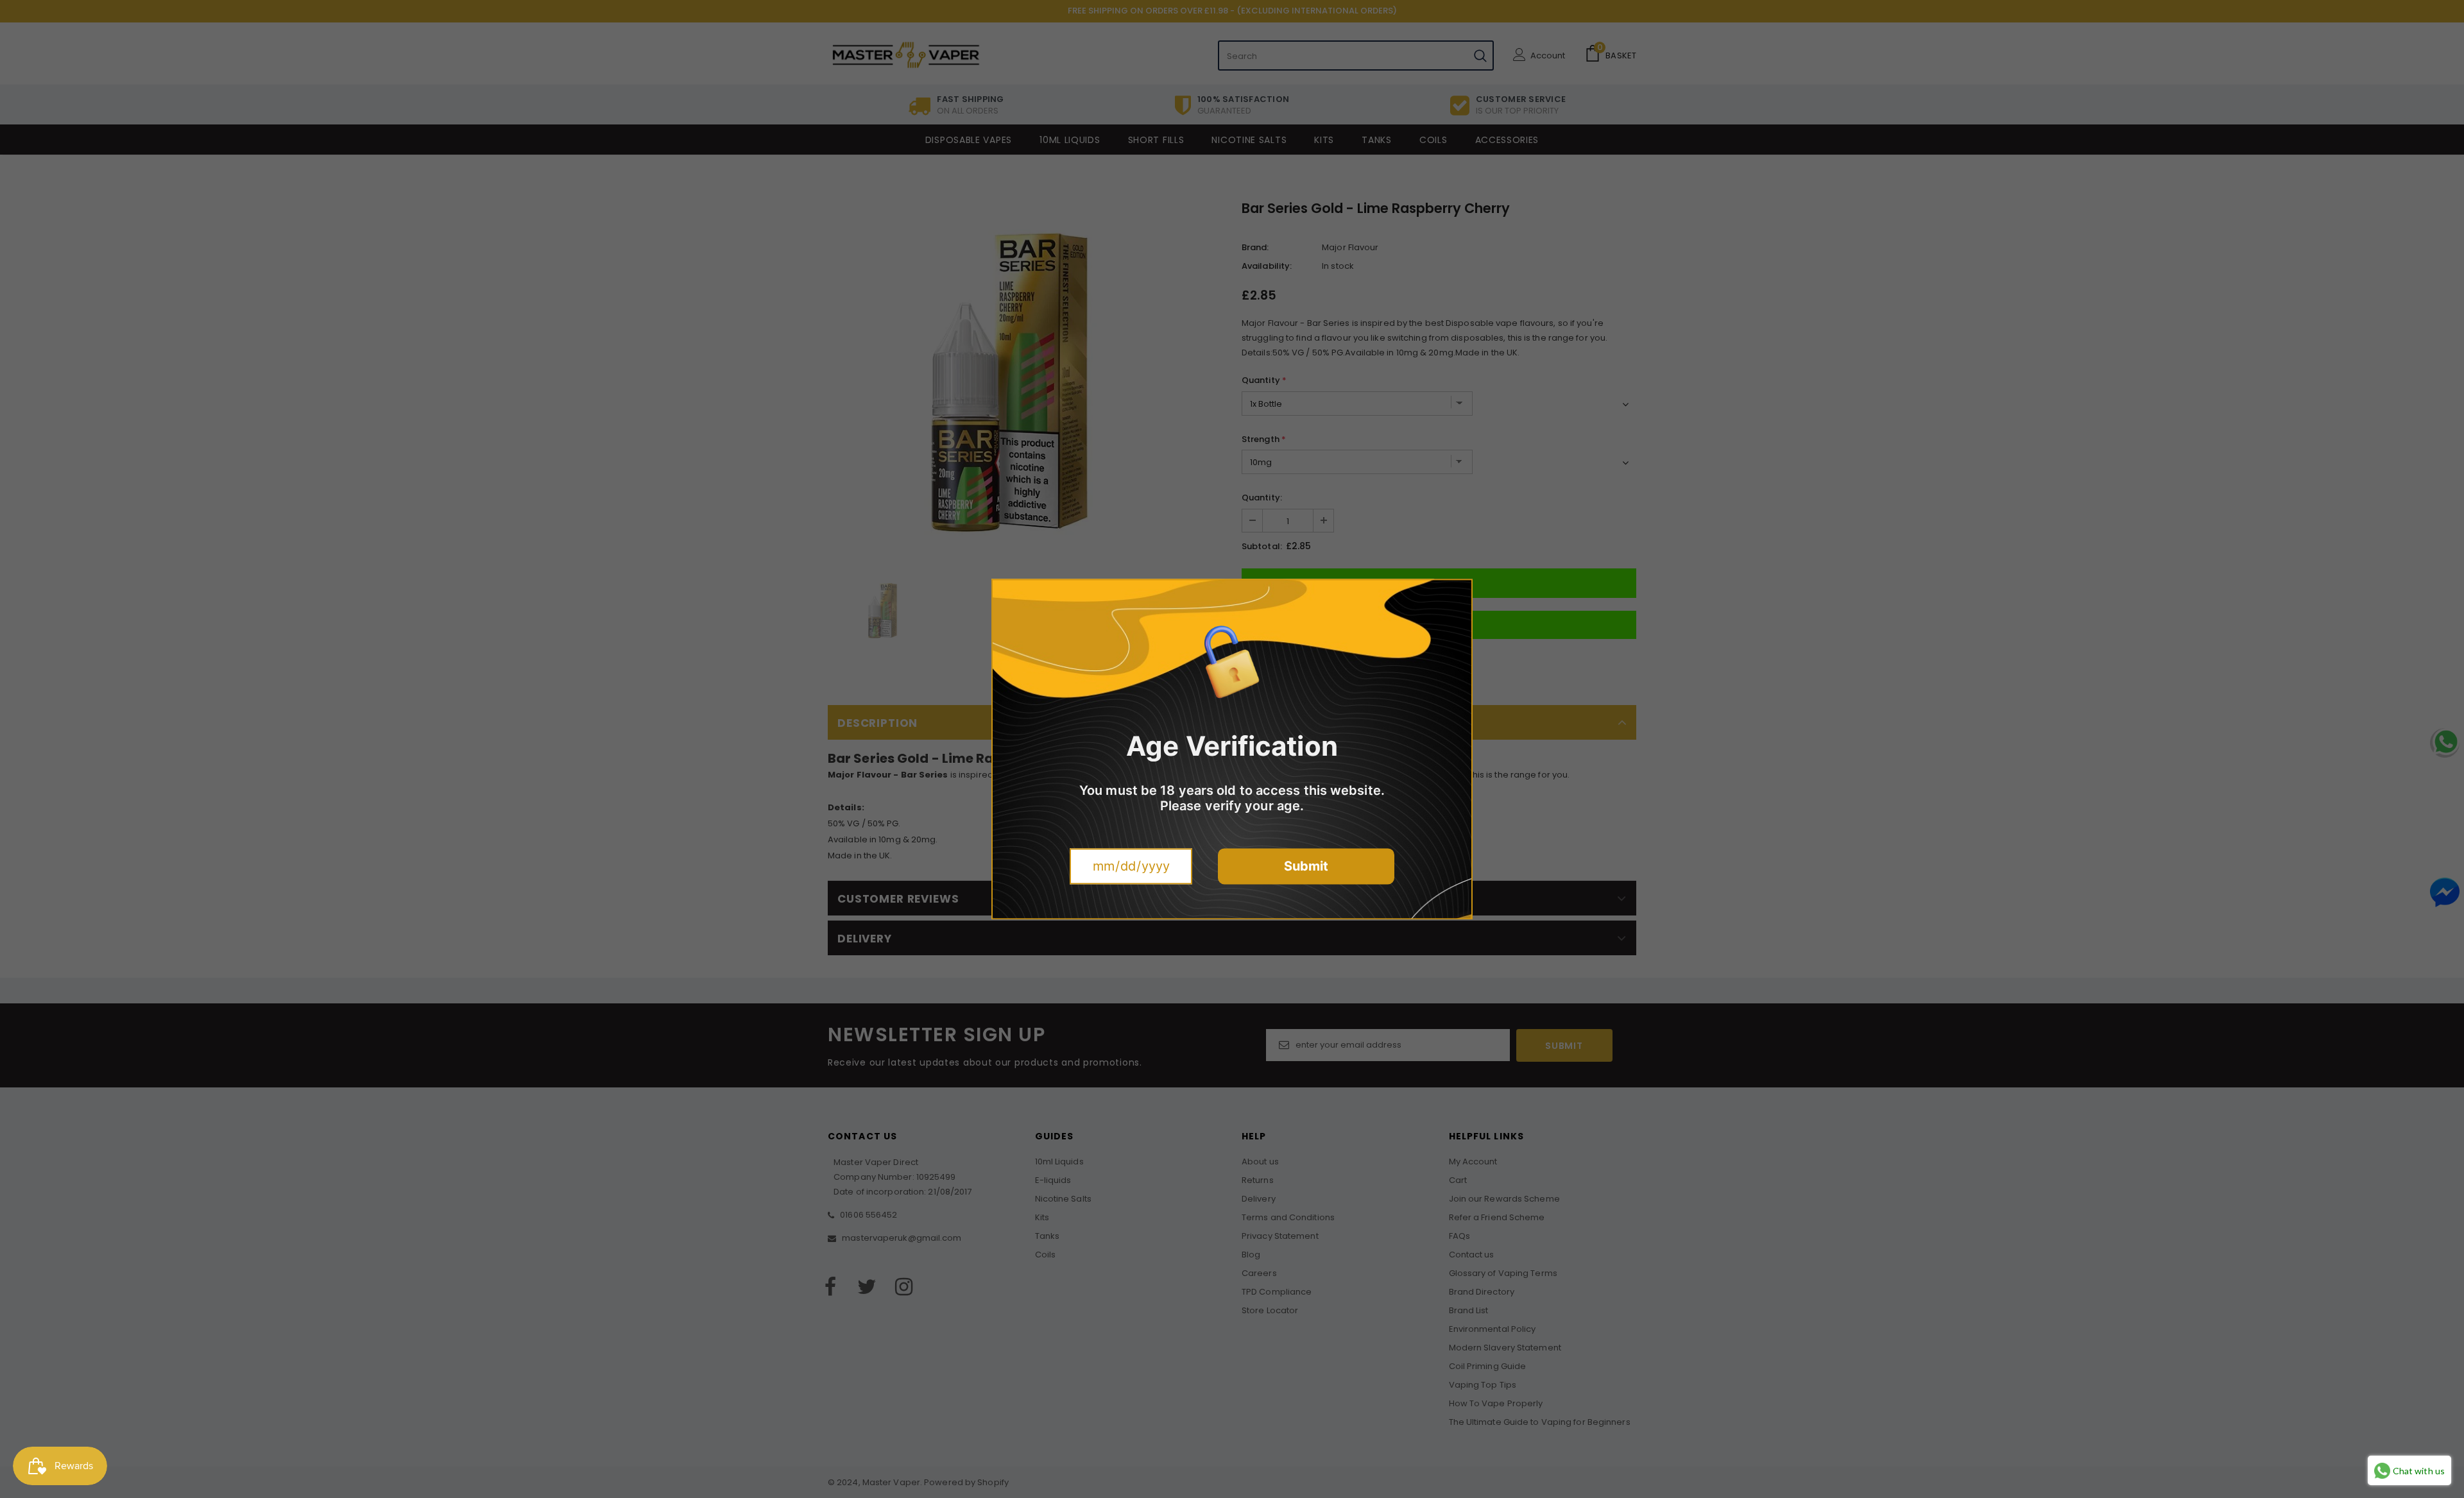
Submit (1306, 866)
